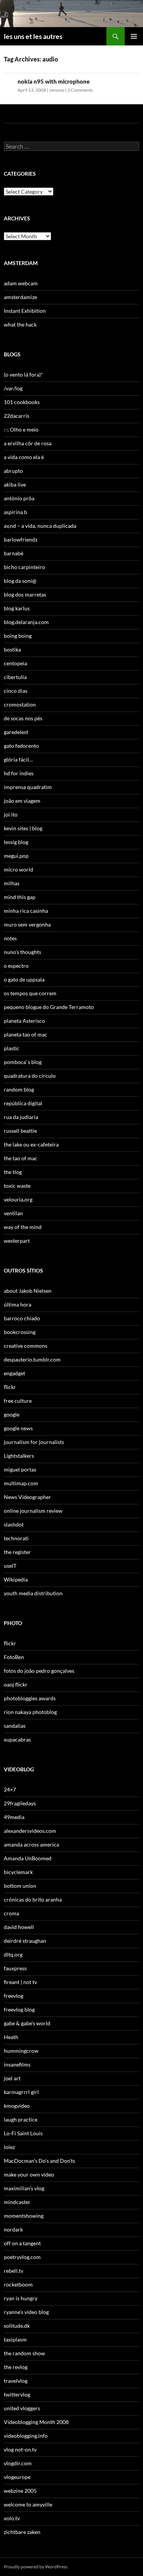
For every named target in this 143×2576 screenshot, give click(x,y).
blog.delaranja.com (26, 622)
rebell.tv (14, 2271)
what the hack (20, 324)
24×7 (10, 1789)
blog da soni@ (20, 581)
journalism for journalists (34, 1442)
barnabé (14, 553)
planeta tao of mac (26, 1034)
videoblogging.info (26, 2436)
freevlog (14, 1996)
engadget (14, 1373)
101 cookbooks (22, 402)
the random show (24, 2353)
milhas (12, 883)
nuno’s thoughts (22, 952)
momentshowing (24, 2216)
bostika (12, 649)
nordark (13, 2229)
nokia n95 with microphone (54, 81)
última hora (18, 1304)
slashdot (14, 1524)
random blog (19, 1089)
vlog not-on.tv (20, 2449)
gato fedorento (21, 746)
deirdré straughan (25, 1941)
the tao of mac (21, 1158)
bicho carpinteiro (24, 567)
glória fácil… (18, 759)
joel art (12, 2078)
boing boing (18, 636)
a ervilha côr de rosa (28, 443)
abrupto (13, 471)
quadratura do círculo (30, 1076)
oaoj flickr (16, 1684)
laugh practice (21, 2119)
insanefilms (17, 2064)
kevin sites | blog (23, 828)
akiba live (15, 484)
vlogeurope (17, 2477)
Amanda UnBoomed (28, 1858)
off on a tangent (22, 2243)
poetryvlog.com (22, 2257)
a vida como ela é (24, 457)
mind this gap (20, 897)
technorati (16, 1538)
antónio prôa (19, 498)
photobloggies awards (30, 1698)
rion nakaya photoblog (30, 1712)
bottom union (20, 1886)
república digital (23, 1103)
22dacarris (17, 416)
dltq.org (13, 1954)
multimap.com (21, 1483)
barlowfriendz (21, 539)
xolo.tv (12, 2518)
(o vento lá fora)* (23, 374)
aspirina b (15, 512)
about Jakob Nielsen (28, 1291)
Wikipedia (16, 1579)
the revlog (16, 2367)
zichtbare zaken (22, 2532)
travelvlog (16, 2381)
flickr (10, 1387)
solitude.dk (17, 2326)
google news (18, 1428)
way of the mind (23, 1227)
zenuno (57, 90)
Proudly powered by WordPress (36, 2567)
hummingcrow (21, 2051)
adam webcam (21, 283)
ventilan (13, 1213)
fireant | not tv (20, 1982)
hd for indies (19, 773)
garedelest (16, 732)
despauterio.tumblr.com (32, 1359)
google (12, 1414)
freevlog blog (19, 2009)
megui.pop (16, 856)
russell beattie (20, 1131)
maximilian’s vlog (24, 2188)
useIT (10, 1566)
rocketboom (18, 2284)
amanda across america (31, 1844)
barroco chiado (22, 1318)
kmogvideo (17, 2106)
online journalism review (33, 1511)
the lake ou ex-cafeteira (31, 1144)
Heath (11, 2037)
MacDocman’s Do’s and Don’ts (39, 2161)
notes (10, 938)
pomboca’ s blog (23, 1062)
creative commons (26, 1346)
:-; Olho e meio (21, 429)
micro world (18, 869)
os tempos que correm (30, 993)
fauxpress (15, 1968)
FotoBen (14, 1657)
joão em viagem (22, 801)
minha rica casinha (26, 911)
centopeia (15, 663)
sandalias (15, 1726)
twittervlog (17, 2394)
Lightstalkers (19, 1456)
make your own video (29, 2174)
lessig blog (16, 842)
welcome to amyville (28, 2504)
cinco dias (16, 691)
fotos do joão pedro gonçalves (39, 1671)
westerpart (17, 1241)
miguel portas (20, 1469)
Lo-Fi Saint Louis (23, 2133)
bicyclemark (18, 1872)
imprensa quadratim (28, 787)
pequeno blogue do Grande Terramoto (49, 1007)
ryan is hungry (21, 2298)
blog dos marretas (25, 594)
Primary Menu (134, 36)
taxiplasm (15, 2339)
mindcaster (17, 2202)
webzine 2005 (20, 2491)
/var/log (13, 388)
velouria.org (18, 1199)
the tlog (13, 1172)
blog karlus (17, 608)
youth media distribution (33, 1593)
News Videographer (27, 1497)
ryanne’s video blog (26, 2312)
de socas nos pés (23, 718)
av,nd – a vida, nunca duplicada (40, 526)
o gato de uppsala (24, 979)
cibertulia (15, 677)
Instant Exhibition (25, 311)
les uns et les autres (33, 36)
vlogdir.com (18, 2463)
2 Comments (80, 90)
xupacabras (17, 1739)
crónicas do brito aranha (33, 1899)
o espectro (16, 966)
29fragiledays (20, 1803)
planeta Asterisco (24, 1021)
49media (14, 1817)
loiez (9, 2147)
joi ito (11, 814)
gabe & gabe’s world (27, 2023)
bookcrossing (20, 1332)
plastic (12, 1048)
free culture (18, 1401)
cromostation (20, 704)
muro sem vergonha (27, 924)
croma (11, 1913)
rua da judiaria (21, 1117)
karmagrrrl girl (21, 2092)
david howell (19, 1927)
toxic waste (17, 1186)
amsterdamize (20, 297)
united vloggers (22, 2408)
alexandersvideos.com (30, 1831)
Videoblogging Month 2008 (36, 2422)
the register (17, 1552)
